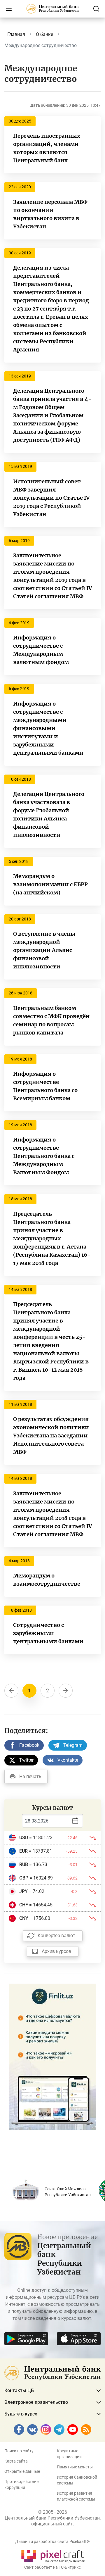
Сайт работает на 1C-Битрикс (52, 2567)
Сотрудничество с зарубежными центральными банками (48, 1633)
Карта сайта (16, 2461)
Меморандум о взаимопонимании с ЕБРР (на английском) (50, 884)
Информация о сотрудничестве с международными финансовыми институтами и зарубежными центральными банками (48, 728)
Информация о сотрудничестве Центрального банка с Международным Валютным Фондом (44, 1156)
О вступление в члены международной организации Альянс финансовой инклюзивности (44, 950)
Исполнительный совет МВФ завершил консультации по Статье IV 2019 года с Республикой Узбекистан (51, 498)
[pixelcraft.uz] (53, 2555)
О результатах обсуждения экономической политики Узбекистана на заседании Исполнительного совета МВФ (51, 1436)
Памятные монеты (75, 2467)
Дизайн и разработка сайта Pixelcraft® (52, 2541)
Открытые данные (22, 2471)
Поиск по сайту (19, 2451)
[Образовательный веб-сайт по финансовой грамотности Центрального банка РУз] (52, 2056)
